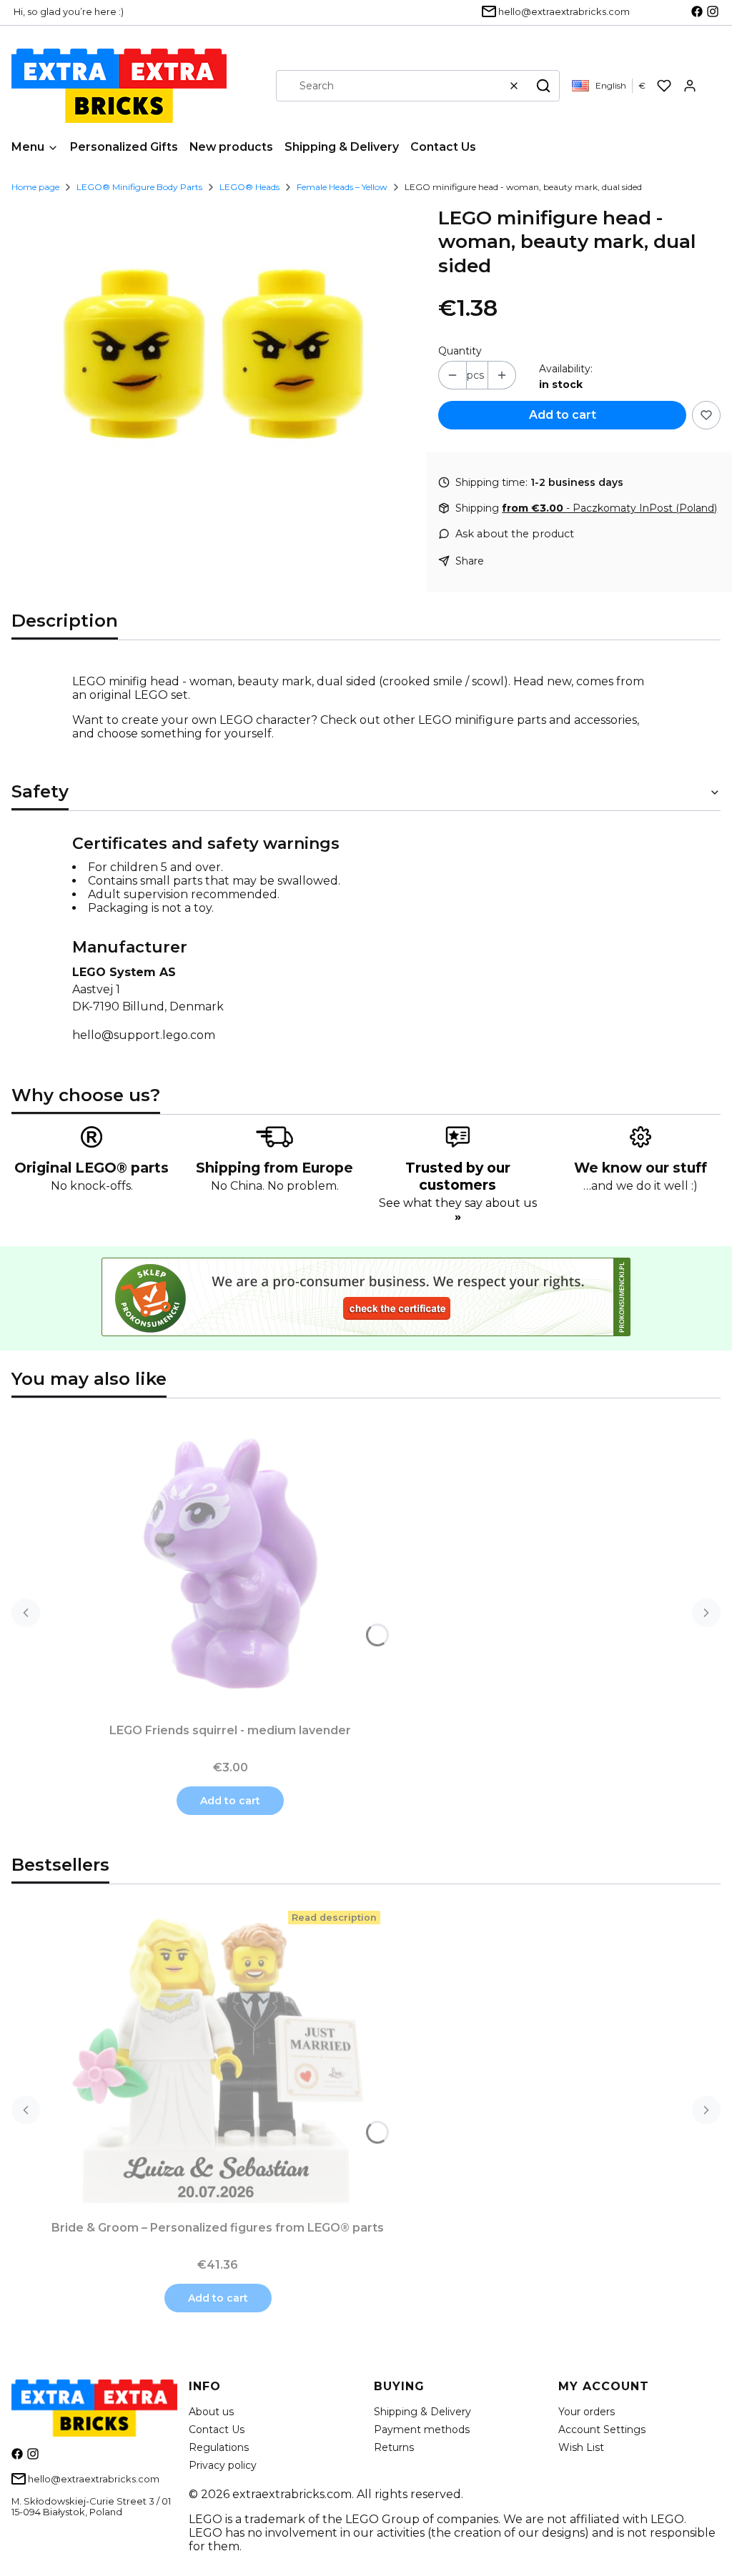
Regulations (219, 2447)
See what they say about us (458, 1210)
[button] (543, 86)
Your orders (587, 2412)
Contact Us (217, 2430)
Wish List (581, 2447)
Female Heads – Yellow (342, 187)
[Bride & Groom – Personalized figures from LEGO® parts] (218, 2061)
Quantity (460, 351)
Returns (394, 2447)
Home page (35, 187)
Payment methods (422, 2430)
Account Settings (602, 2430)
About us (211, 2412)
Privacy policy (223, 2465)
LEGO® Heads (249, 187)
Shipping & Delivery (422, 2412)
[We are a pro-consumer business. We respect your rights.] (366, 1332)
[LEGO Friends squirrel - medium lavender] (230, 1563)
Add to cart (563, 415)
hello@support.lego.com (144, 1035)
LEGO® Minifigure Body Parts (139, 187)
